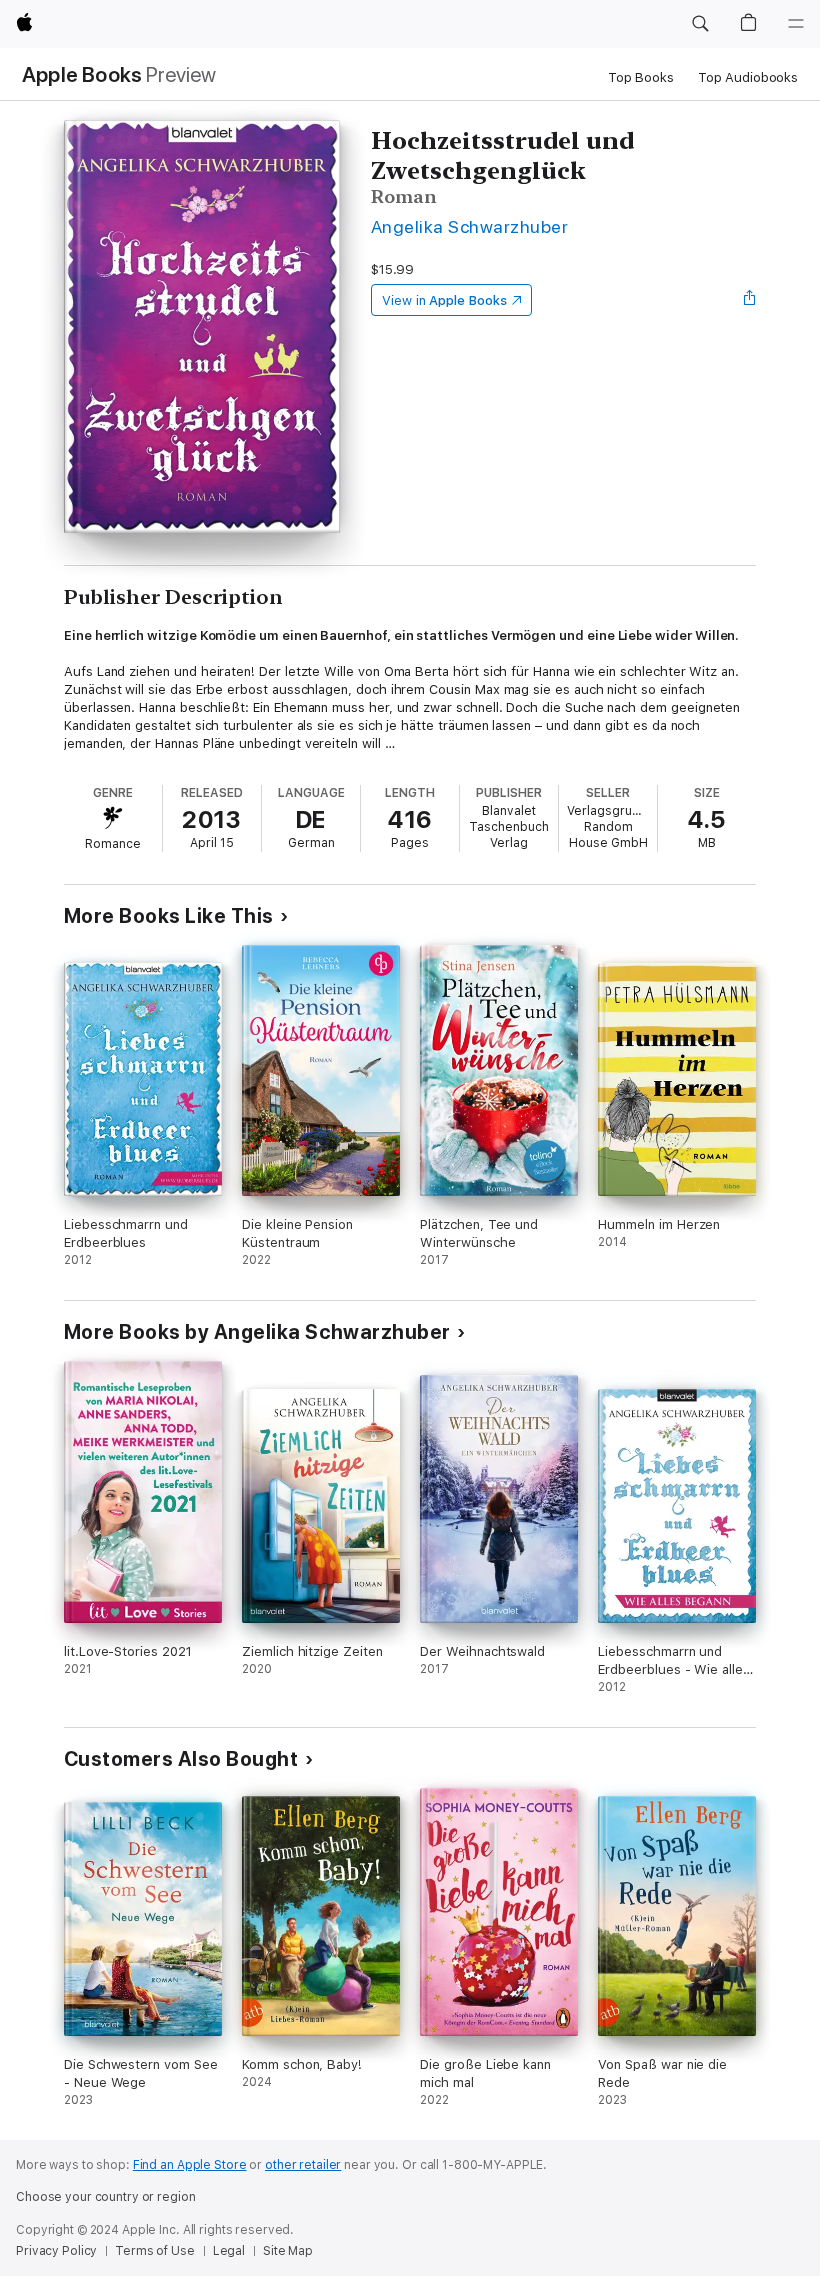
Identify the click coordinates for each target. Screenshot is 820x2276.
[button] (700, 24)
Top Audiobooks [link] (748, 77)
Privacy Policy (56, 2251)
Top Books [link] (641, 77)
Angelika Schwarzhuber (469, 226)
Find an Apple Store (190, 2165)
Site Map (288, 2251)
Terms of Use (155, 2251)
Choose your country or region (106, 2197)
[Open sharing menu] (750, 300)
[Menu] (796, 24)
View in (444, 300)
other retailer (303, 2165)
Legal (229, 2251)
